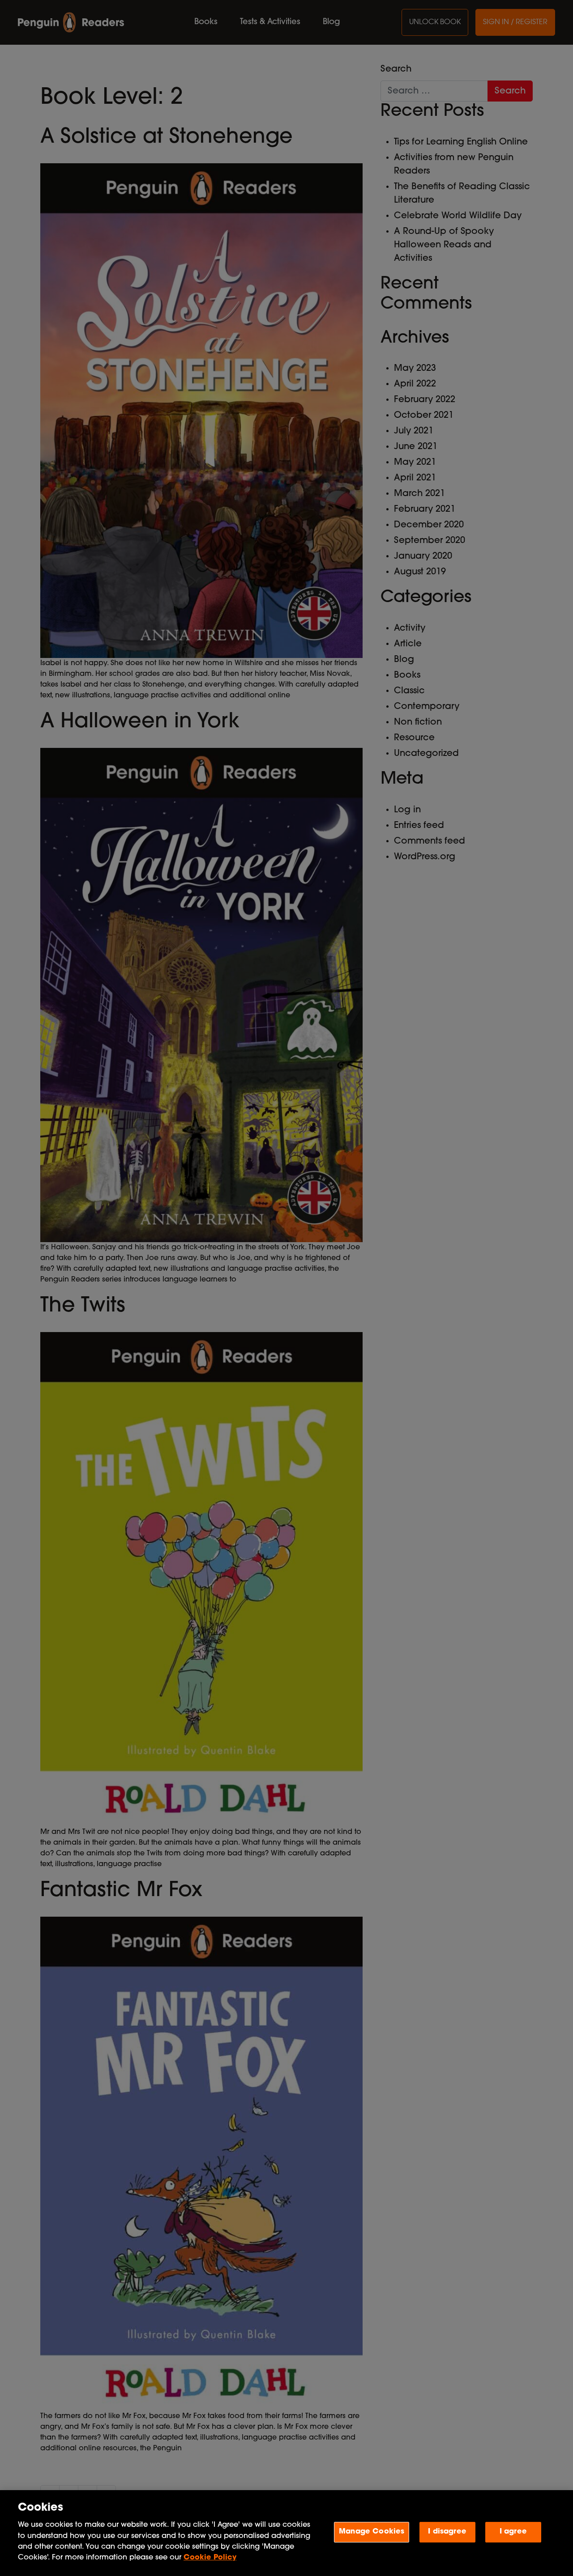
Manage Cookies (372, 2532)
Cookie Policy (210, 2558)
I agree (513, 2532)
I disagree (447, 2532)
